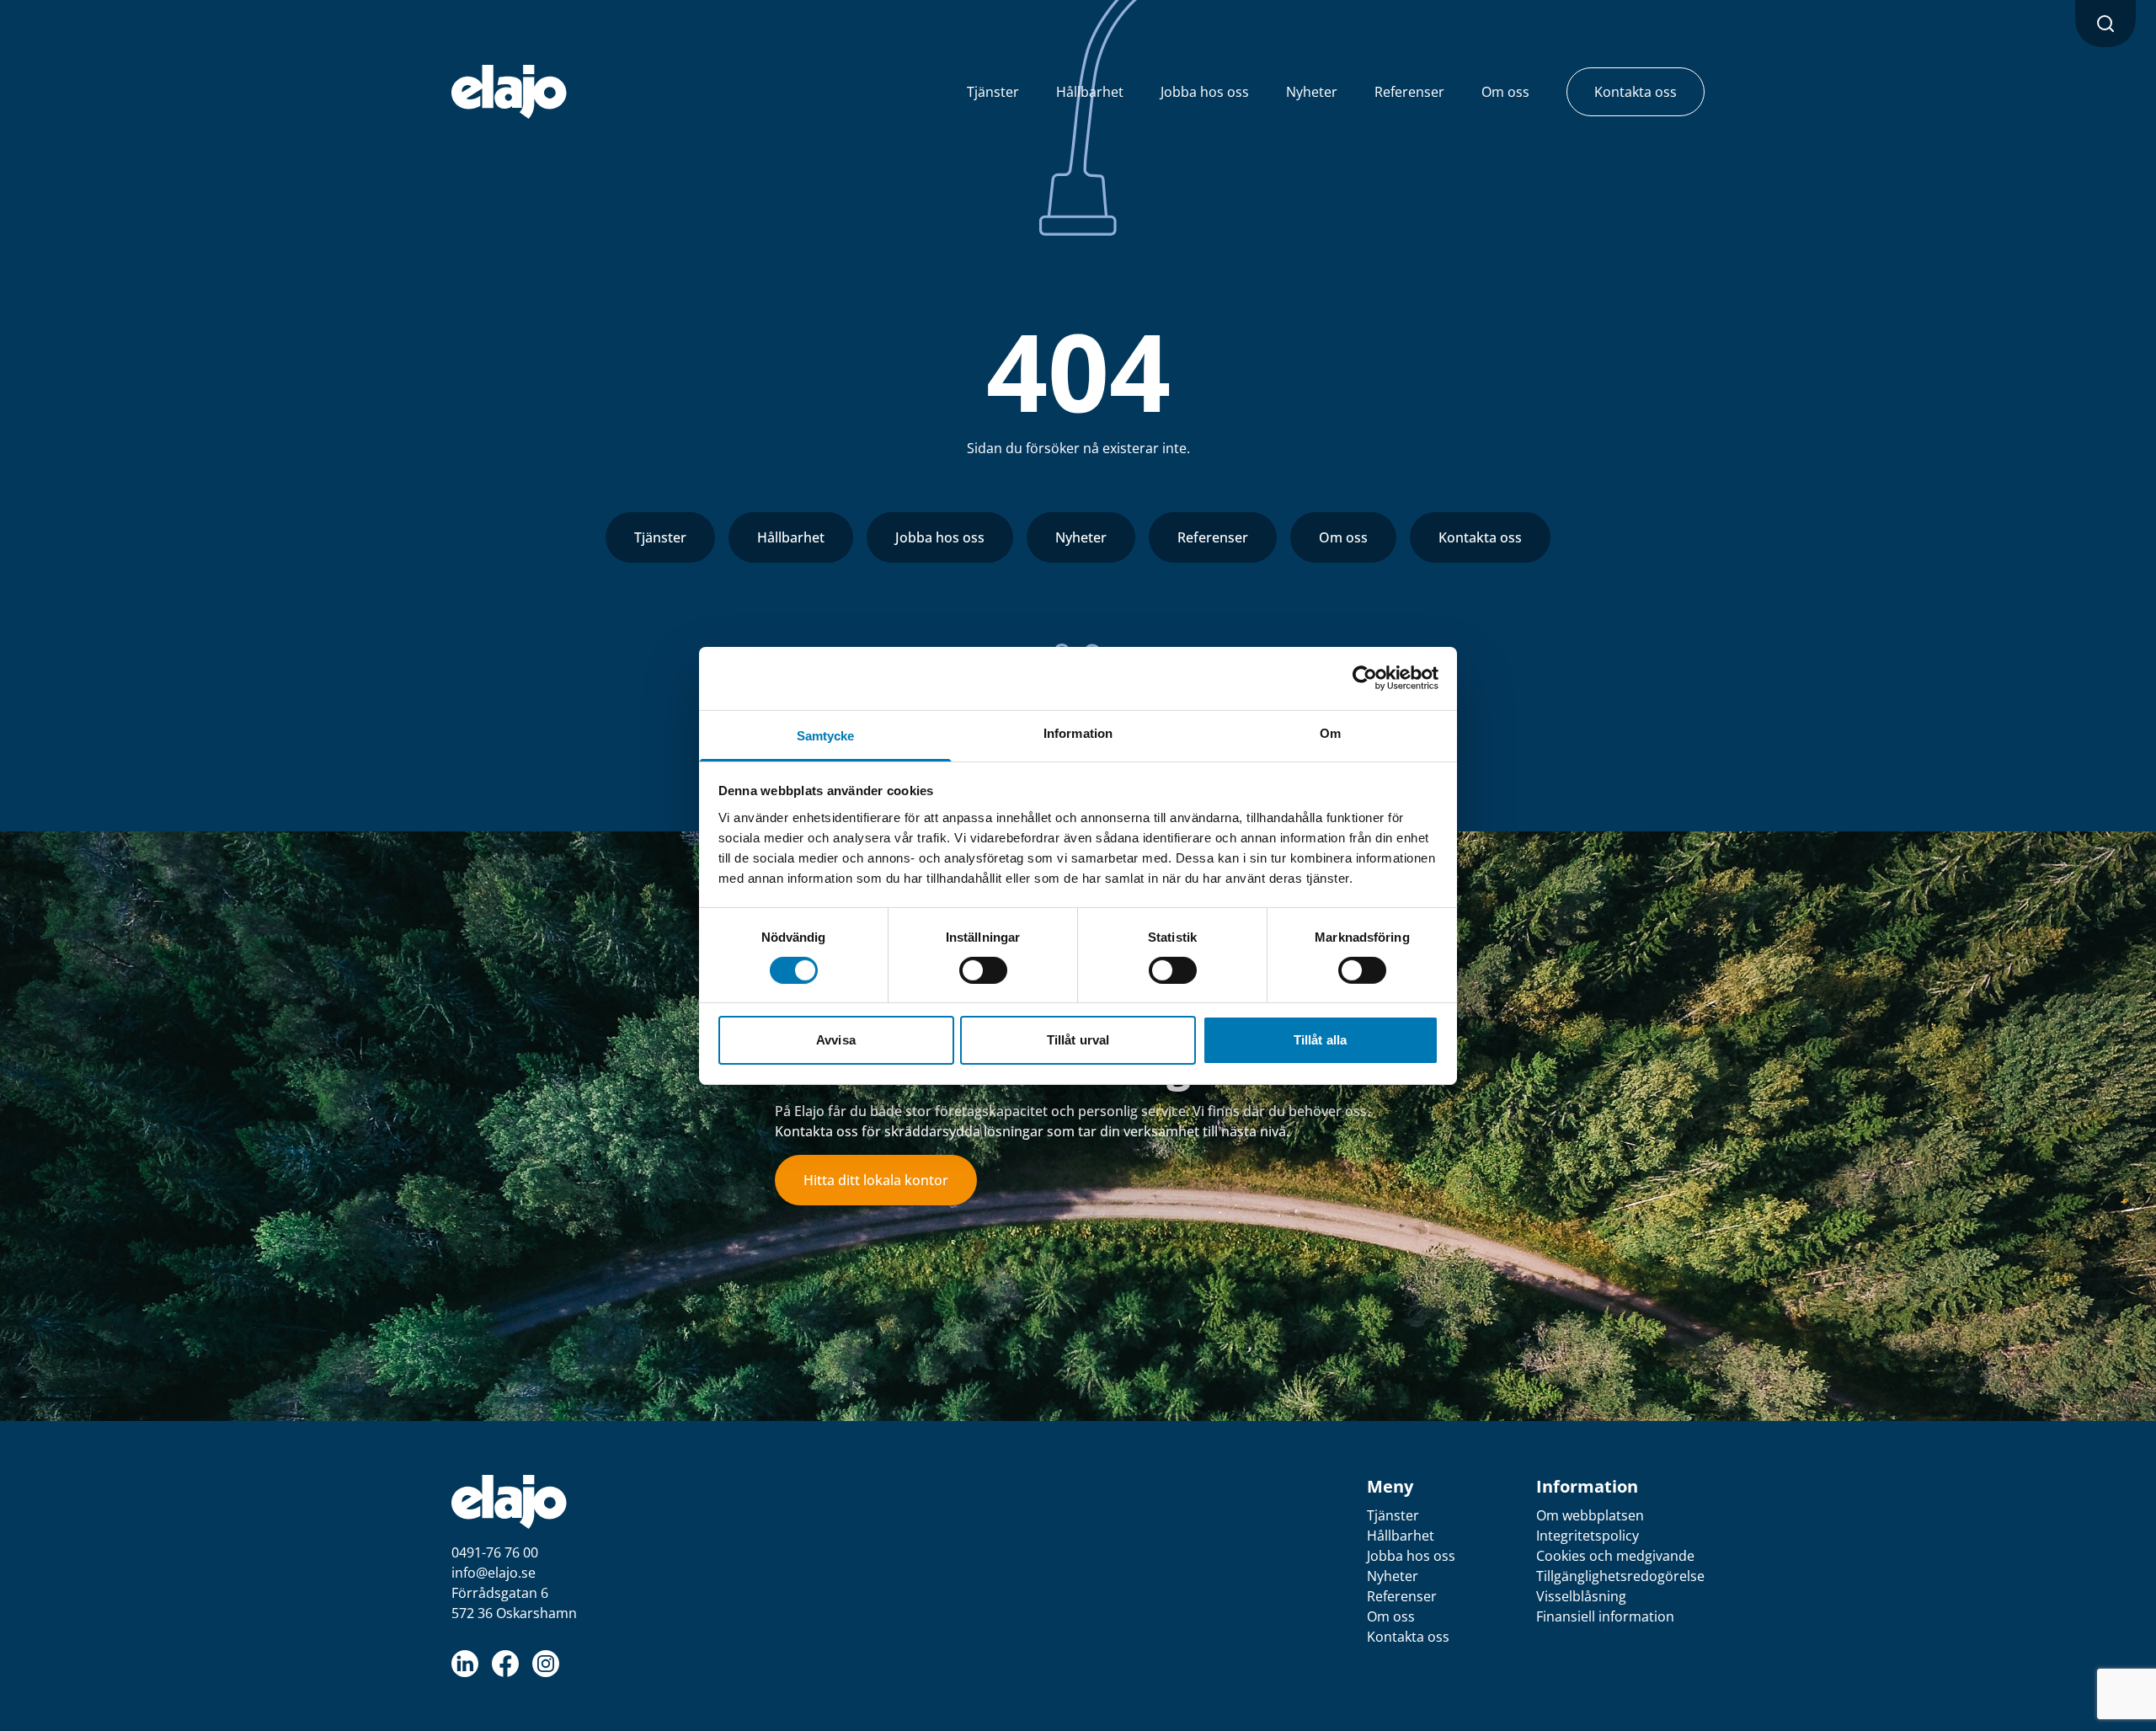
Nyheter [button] (1312, 92)
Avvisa (836, 1040)
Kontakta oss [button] (1636, 92)
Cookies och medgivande (1615, 1556)
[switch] (983, 970)
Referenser (1213, 537)
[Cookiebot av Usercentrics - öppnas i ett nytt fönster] (1365, 678)
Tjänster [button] (993, 92)
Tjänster (660, 537)
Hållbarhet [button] (1090, 92)
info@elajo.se (494, 1573)
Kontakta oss (1480, 537)
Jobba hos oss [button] (1205, 92)
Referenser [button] (1409, 92)
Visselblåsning (1581, 1596)
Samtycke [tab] (826, 735)
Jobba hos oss (940, 537)
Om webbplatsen (1590, 1515)
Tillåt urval (1078, 1040)
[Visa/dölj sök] (2105, 24)
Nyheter (1081, 537)
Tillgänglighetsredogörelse (1620, 1576)
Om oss (1343, 537)
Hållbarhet (791, 537)
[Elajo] (509, 92)
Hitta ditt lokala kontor (876, 1180)
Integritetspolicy (1588, 1536)
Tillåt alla (1320, 1040)
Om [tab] (1330, 732)
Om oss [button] (1505, 92)
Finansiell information (1605, 1616)
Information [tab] (1078, 732)
